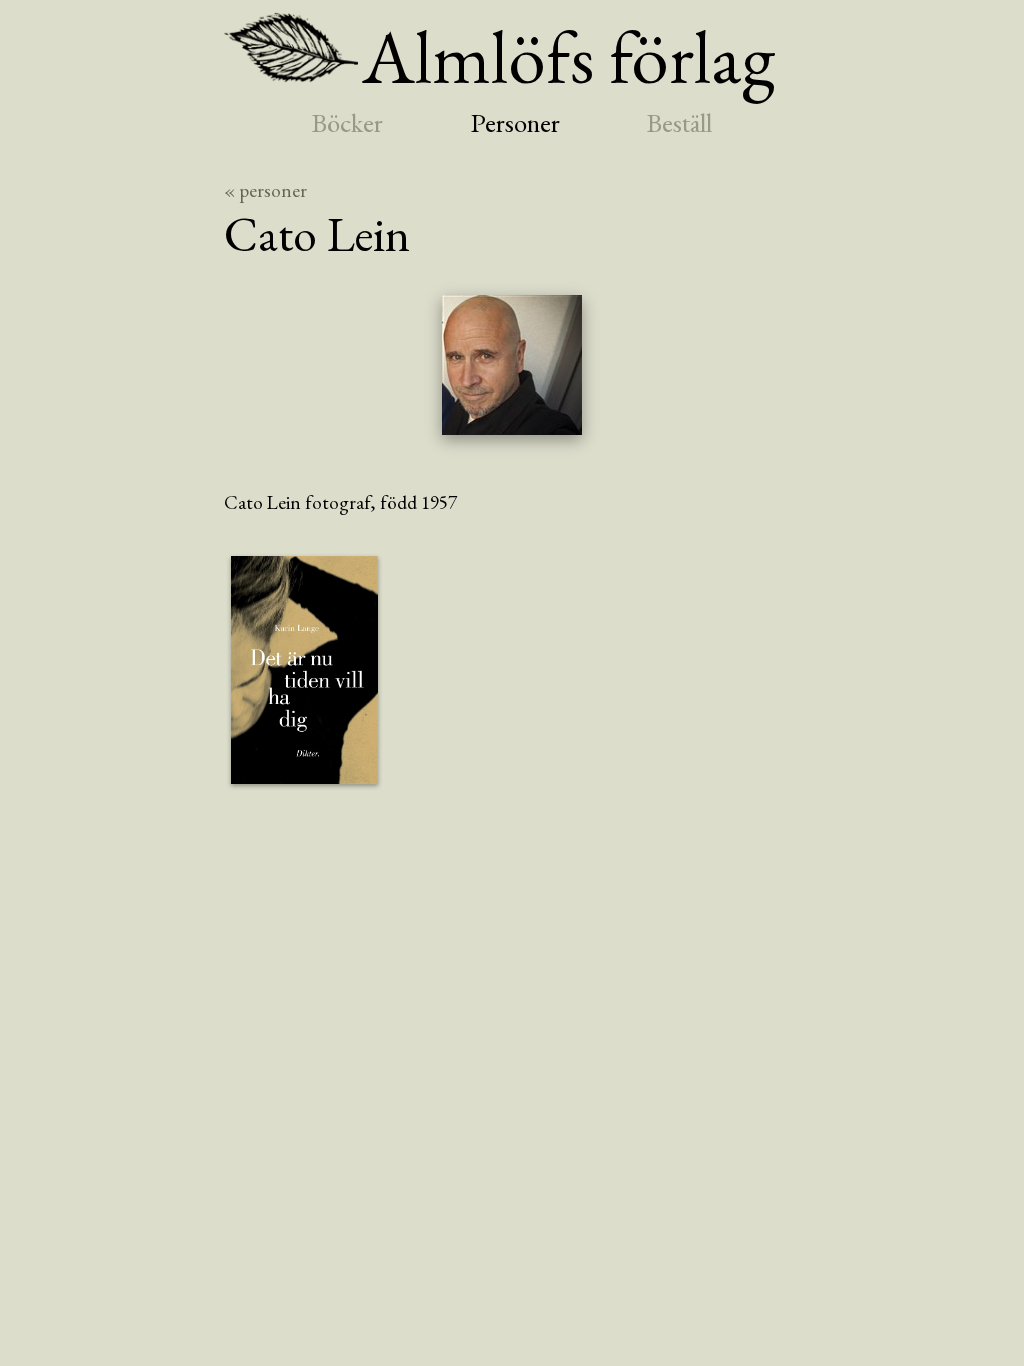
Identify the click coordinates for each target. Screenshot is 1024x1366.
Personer (515, 122)
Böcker (347, 122)
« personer (265, 190)
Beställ (679, 122)
